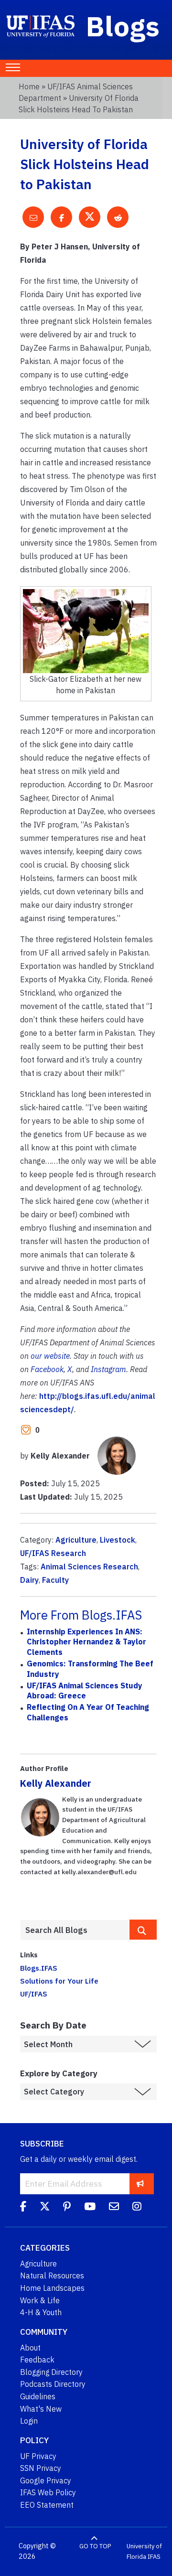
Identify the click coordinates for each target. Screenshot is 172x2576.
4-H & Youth (41, 2312)
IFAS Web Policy (48, 2492)
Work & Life (40, 2300)
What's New (41, 2409)
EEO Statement (47, 2505)
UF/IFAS (34, 1994)
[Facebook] (23, 2208)
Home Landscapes (52, 2288)
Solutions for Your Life (59, 1981)
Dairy (29, 1580)
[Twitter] (45, 2208)
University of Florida (144, 2551)
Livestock (118, 1540)
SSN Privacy (41, 2468)
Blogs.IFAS (39, 1968)
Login (29, 2421)
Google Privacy (46, 2480)
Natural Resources (52, 2275)
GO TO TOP (95, 2546)
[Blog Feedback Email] (114, 2208)
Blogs (123, 26)
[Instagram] (137, 2208)
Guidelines (38, 2396)
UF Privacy (38, 2456)
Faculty (55, 1580)
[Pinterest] (67, 2208)
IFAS (154, 2557)
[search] (143, 1930)
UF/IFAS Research (53, 1553)
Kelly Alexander (56, 1783)
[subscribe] (140, 2184)
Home (29, 86)
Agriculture (76, 1540)
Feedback (37, 2360)
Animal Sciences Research (89, 1567)
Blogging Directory (51, 2372)
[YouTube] (90, 2208)
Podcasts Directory (53, 2384)
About (30, 2348)
